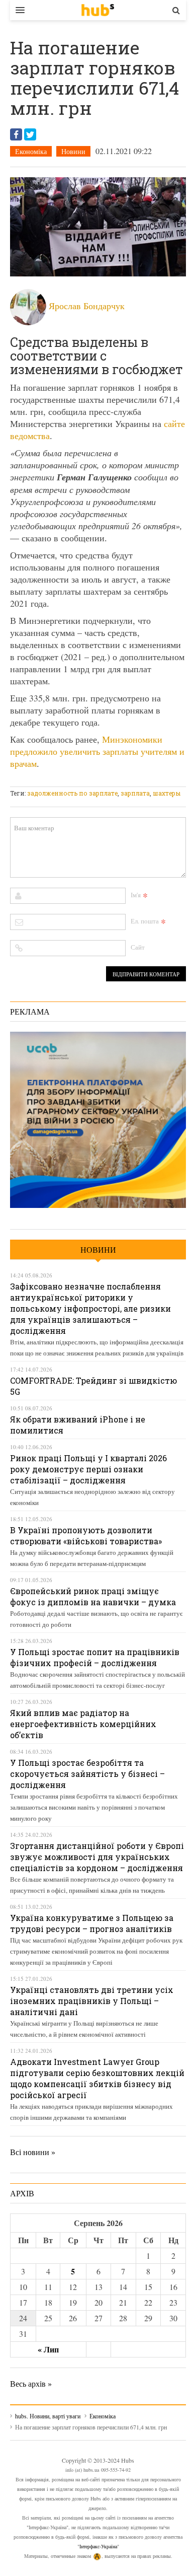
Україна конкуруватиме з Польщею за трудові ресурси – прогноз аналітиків (92, 1923)
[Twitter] (30, 134)
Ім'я (136, 895)
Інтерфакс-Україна (98, 2546)
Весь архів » (31, 2383)
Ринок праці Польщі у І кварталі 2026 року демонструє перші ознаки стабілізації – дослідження (88, 1469)
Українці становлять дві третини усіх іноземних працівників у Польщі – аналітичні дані (92, 2001)
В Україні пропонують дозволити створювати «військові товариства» (86, 1535)
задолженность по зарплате (72, 793)
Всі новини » (33, 2152)
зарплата (135, 793)
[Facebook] (16, 134)
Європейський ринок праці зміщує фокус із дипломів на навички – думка (93, 1596)
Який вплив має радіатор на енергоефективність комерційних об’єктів (83, 1724)
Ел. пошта (145, 921)
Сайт (138, 947)
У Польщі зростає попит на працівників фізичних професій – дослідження (95, 1657)
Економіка (31, 151)
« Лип (48, 2349)
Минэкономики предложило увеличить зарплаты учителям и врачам (97, 751)
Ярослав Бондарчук (87, 306)
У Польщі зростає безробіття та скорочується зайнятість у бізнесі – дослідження (87, 1774)
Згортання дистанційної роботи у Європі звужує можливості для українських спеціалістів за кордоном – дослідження (97, 1857)
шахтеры (167, 793)
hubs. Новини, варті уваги (98, 10)
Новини (73, 151)
